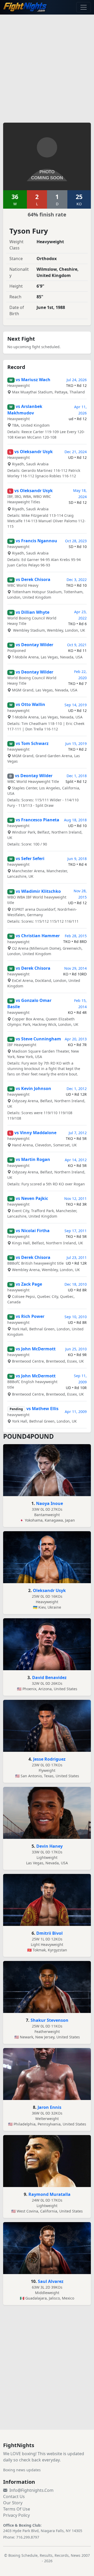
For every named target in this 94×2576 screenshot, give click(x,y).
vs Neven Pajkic (32, 1198)
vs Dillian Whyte (33, 612)
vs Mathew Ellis (42, 1409)
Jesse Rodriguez (49, 1759)
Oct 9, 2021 (77, 645)
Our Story (13, 2503)
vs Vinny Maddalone (35, 1133)
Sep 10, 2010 (76, 1317)
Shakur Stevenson (49, 2020)
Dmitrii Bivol (49, 1933)
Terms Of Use (17, 2509)
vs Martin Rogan (33, 1159)
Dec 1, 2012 (77, 1089)
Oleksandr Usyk (49, 1590)
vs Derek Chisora (33, 579)
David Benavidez (49, 1677)
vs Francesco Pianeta (37, 820)
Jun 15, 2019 (76, 744)
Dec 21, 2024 (76, 452)
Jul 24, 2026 (77, 380)
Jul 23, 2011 (77, 1257)
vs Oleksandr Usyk (34, 452)
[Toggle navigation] (84, 7)
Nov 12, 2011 (75, 1198)
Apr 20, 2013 (76, 1039)
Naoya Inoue (49, 1503)
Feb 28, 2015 (76, 936)
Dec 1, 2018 (77, 776)
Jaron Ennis (49, 2107)
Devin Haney (49, 1846)
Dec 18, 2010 (76, 1284)
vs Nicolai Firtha (33, 1231)
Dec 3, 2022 (77, 580)
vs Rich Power (30, 1316)
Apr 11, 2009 (76, 1412)
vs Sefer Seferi (30, 858)
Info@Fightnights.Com (31, 2490)
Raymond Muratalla (49, 2194)
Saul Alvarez (51, 2281)
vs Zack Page (29, 1284)
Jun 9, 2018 (77, 859)
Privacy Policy (16, 2515)
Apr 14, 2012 (76, 1160)
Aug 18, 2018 (75, 820)
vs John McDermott (36, 1349)
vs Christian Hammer (38, 936)
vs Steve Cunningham (38, 1039)
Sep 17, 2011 (76, 1231)
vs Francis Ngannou (36, 541)
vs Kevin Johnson (33, 1088)
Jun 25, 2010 (76, 1349)
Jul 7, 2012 (78, 1133)
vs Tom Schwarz (32, 743)
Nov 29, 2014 (75, 968)
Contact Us (14, 2496)
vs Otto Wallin (30, 704)
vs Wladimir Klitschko (38, 891)
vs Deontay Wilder (34, 645)
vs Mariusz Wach (33, 380)
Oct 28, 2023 (76, 541)
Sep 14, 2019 (76, 705)
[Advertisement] (47, 65)
